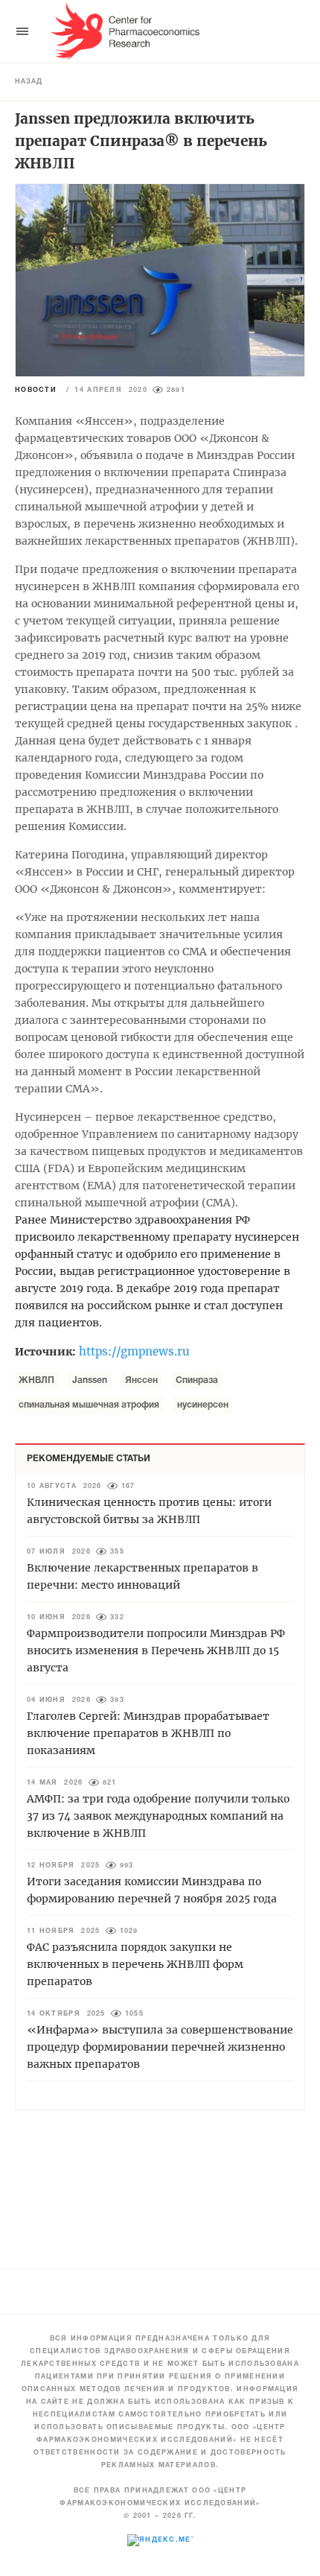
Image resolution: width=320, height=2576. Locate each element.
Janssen (90, 1380)
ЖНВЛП (36, 1380)
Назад (29, 82)
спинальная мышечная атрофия (89, 1405)
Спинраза (197, 1380)
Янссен (141, 1380)
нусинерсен (203, 1405)
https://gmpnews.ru (134, 1351)
